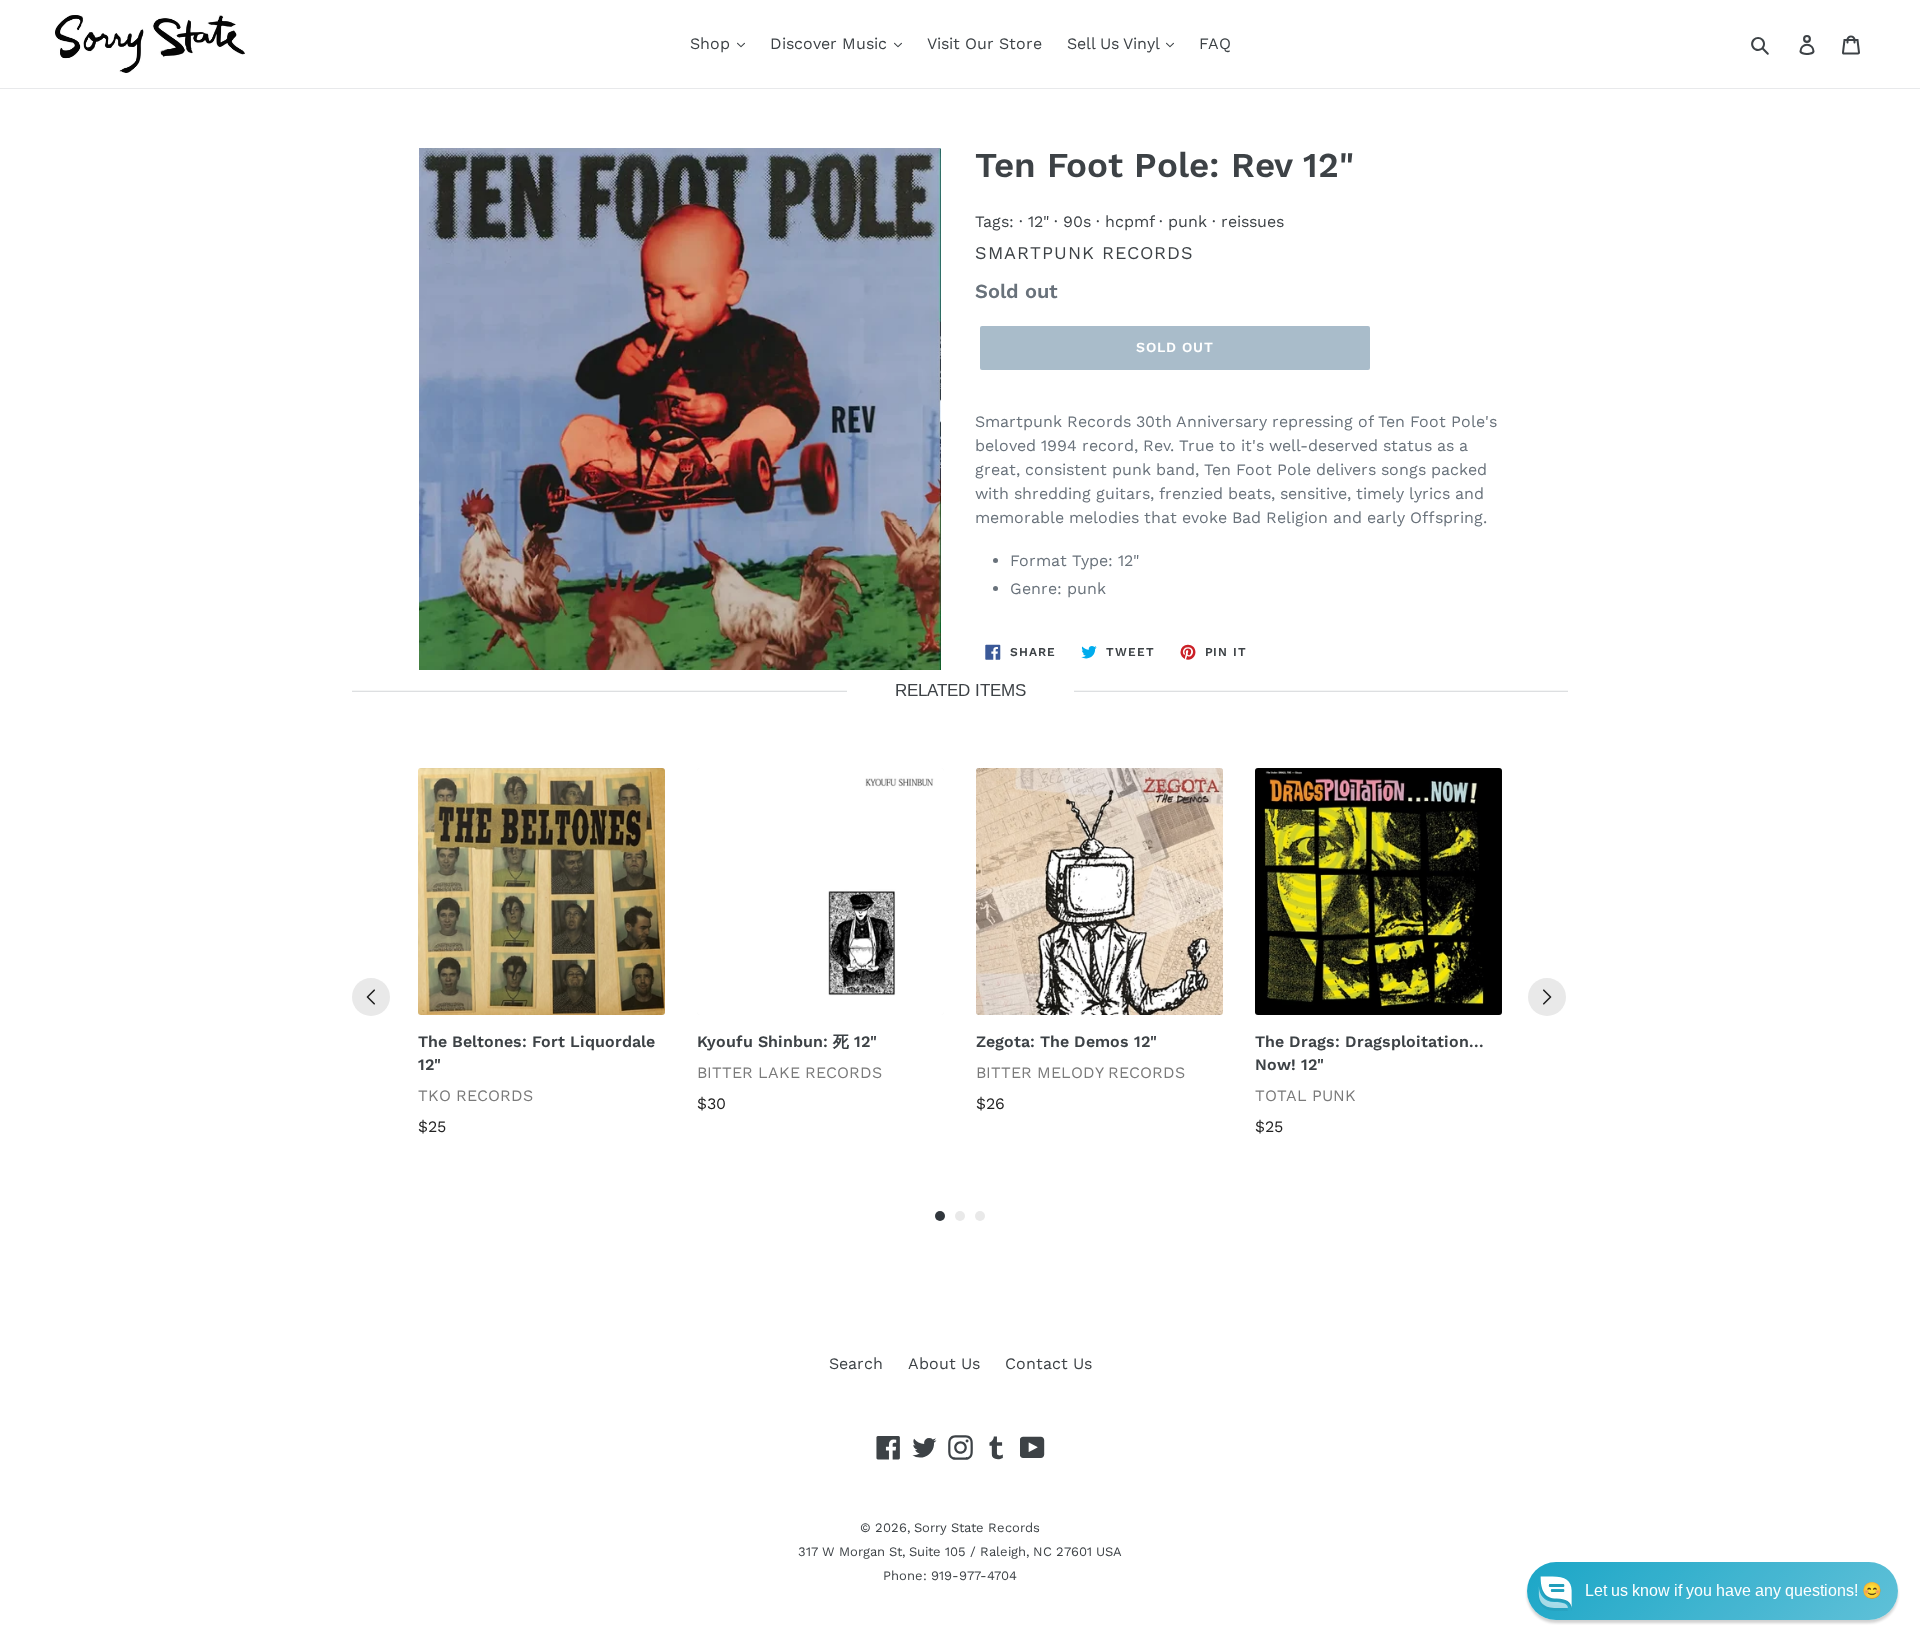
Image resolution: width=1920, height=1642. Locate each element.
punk (1187, 221)
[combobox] (1782, 44)
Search (856, 1363)
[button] (1712, 1591)
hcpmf (1129, 221)
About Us (944, 1363)
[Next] (1547, 997)
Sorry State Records (977, 1527)
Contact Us (1048, 1363)
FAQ (1215, 43)
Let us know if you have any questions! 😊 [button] (1733, 1590)
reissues (1252, 221)
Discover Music (831, 43)
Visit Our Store (984, 43)
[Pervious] (371, 997)
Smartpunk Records (1084, 252)
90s (1077, 221)
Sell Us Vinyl (1115, 43)
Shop (712, 43)
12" (1038, 221)
